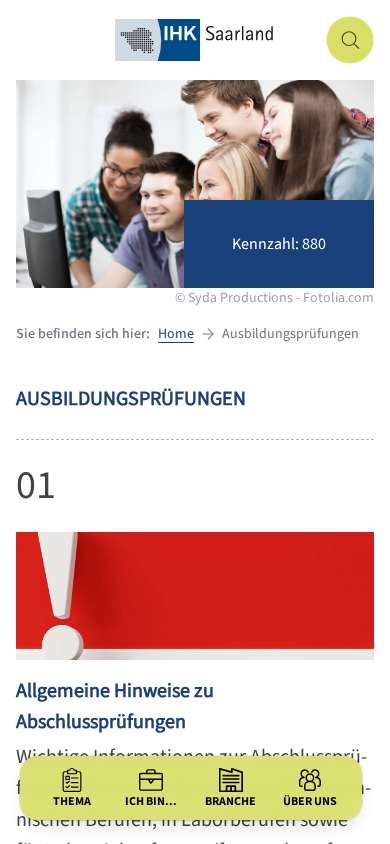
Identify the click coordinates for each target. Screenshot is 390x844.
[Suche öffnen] (350, 40)
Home (176, 334)
